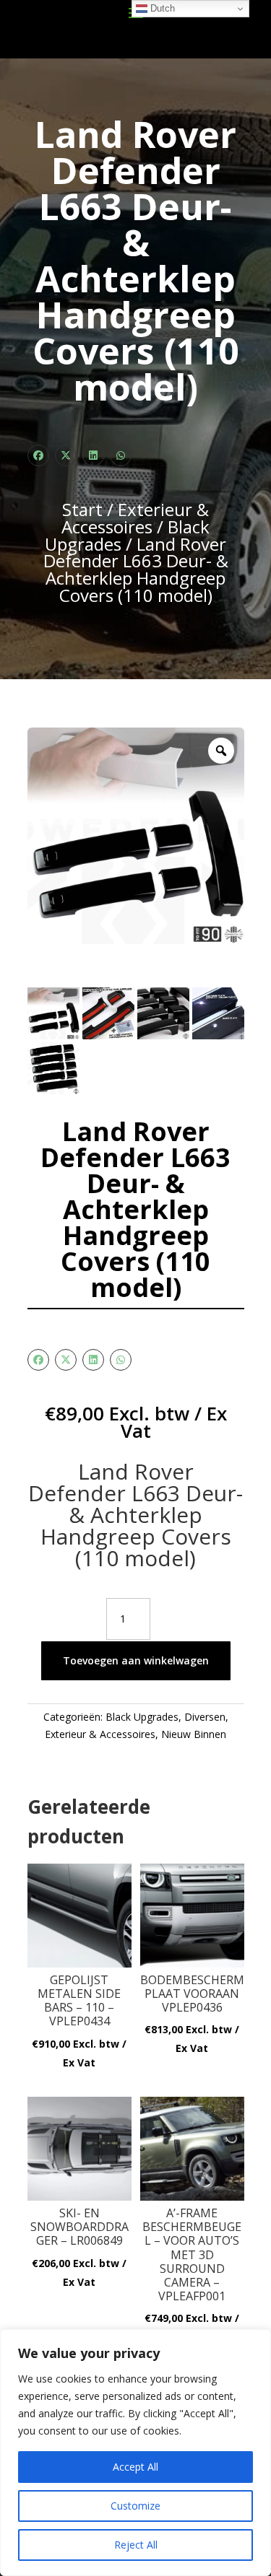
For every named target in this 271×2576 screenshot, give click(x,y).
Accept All (135, 2467)
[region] (135, 2453)
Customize (135, 2506)
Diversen (205, 1717)
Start (82, 509)
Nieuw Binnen (194, 1734)
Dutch (161, 8)
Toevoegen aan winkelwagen (136, 1660)
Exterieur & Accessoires (135, 518)
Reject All (136, 2545)
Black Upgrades (142, 1717)
